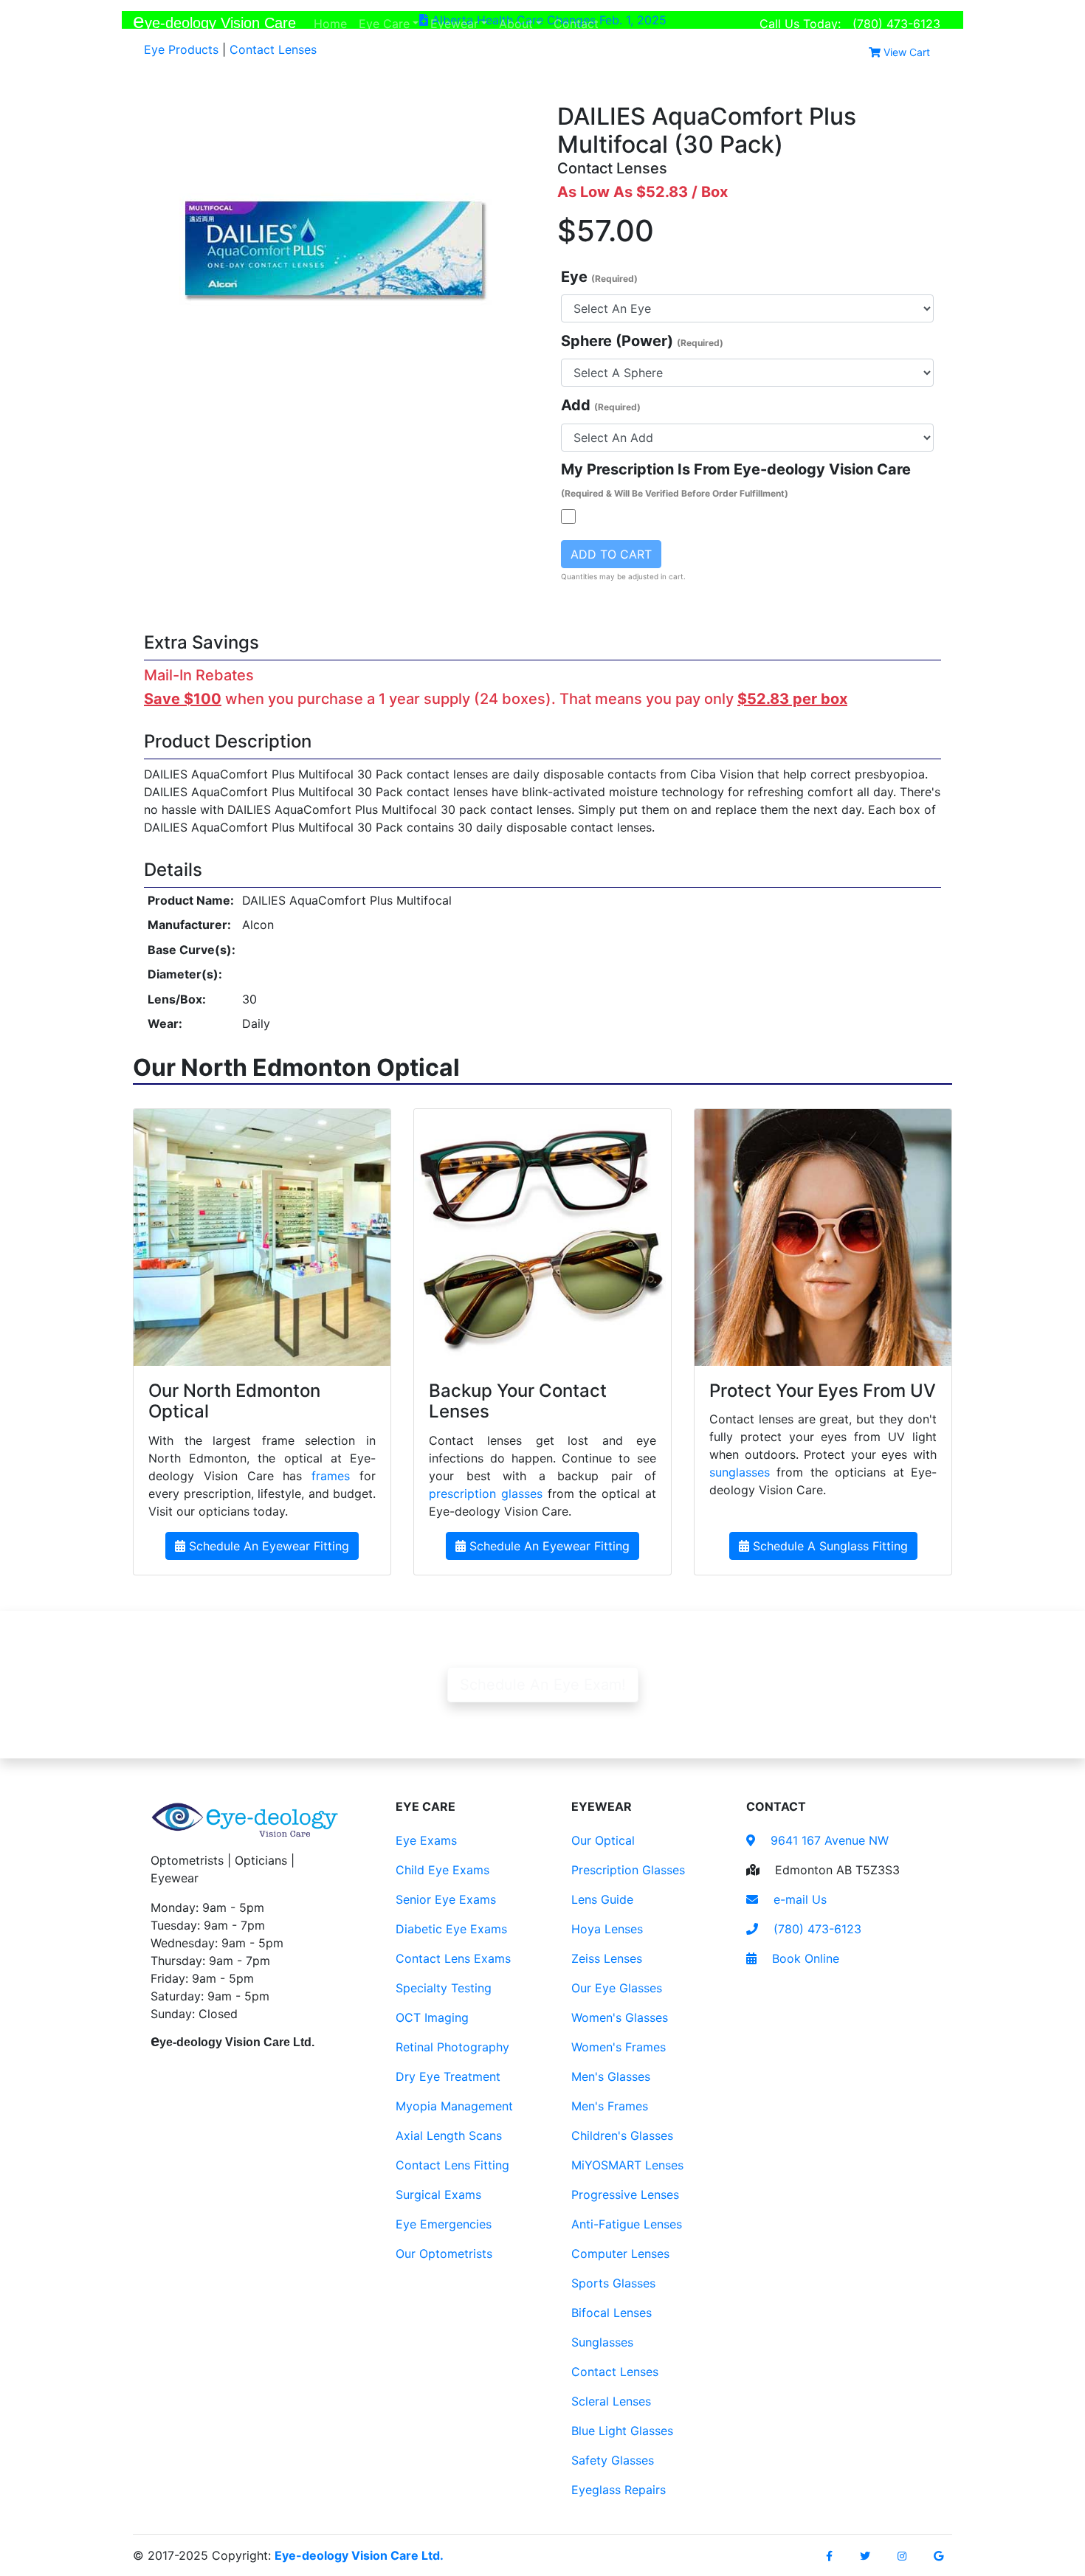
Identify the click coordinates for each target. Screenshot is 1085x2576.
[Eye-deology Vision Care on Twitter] (865, 2556)
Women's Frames (619, 2047)
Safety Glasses (613, 2460)
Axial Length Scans (449, 2135)
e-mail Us (798, 1899)
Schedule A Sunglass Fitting (829, 1546)
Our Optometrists (444, 2254)
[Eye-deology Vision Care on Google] (938, 2556)
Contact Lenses (273, 49)
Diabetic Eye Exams (451, 1929)
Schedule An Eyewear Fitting (267, 1546)
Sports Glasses (613, 2283)
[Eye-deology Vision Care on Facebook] (829, 2556)
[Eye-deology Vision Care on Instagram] (902, 2556)
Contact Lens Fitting (452, 2165)
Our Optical (603, 1840)
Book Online (804, 1958)
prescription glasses (486, 1494)
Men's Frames (610, 2106)
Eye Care (384, 24)
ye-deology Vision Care (214, 21)
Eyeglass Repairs (619, 2490)
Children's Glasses (622, 2135)
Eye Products (181, 49)
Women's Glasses (620, 2017)
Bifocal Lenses (612, 2313)
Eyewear (454, 24)
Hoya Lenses (607, 1929)
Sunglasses (602, 2342)
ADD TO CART (611, 554)
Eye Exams (426, 1840)
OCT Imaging (432, 2017)
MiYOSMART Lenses (627, 2165)
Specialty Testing (444, 1988)
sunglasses (740, 1472)
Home (333, 23)
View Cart (905, 52)
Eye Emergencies (444, 2224)
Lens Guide (602, 1899)
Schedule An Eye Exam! (543, 1685)
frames (331, 1476)
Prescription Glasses (628, 1870)
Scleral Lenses (611, 2401)
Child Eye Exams (442, 1870)
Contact (579, 23)
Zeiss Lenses (607, 1958)
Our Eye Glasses (617, 1988)
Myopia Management (454, 2106)
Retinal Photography (452, 2047)
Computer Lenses (620, 2254)
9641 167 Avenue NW (828, 1840)
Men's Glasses (611, 2076)
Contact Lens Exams (453, 1958)
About (516, 24)
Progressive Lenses (625, 2195)
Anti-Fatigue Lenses (627, 2224)
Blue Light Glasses (622, 2431)
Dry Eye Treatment (448, 2076)
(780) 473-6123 (896, 24)
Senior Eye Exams (446, 1899)
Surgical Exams (438, 2195)
